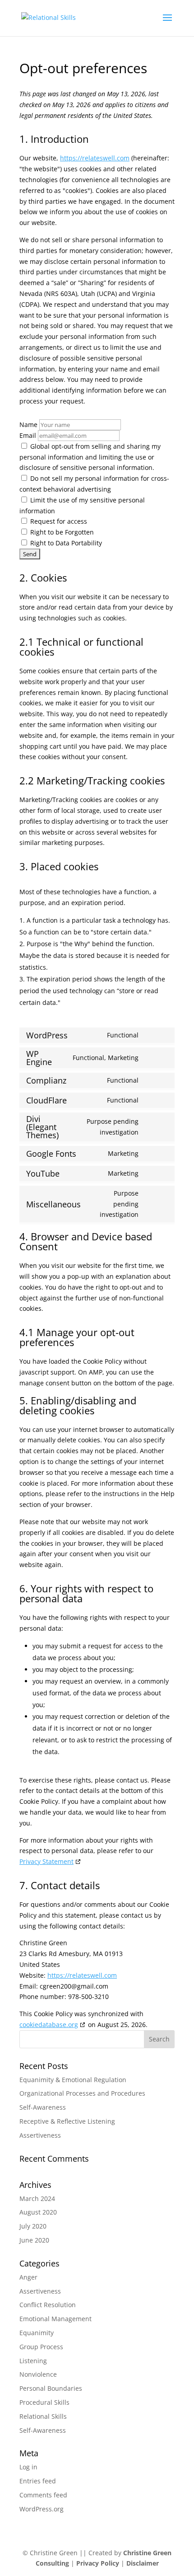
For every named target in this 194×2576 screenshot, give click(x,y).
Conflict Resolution (48, 2305)
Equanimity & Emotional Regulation (73, 2080)
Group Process (41, 2347)
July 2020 (33, 2226)
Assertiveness (40, 2135)
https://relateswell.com (95, 158)
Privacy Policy (99, 2563)
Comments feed (43, 2495)
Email (28, 435)
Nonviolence (38, 2374)
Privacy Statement (46, 1861)
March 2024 (37, 2198)
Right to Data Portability (65, 543)
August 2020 (38, 2212)
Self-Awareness (43, 2107)
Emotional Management (55, 2319)
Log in (28, 2467)
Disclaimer (143, 2563)
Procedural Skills (44, 2402)
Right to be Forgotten (61, 532)
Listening (33, 2361)
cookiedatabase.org (49, 2025)
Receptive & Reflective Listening (67, 2121)
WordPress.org (42, 2509)
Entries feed (38, 2481)
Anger (28, 2277)
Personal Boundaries (51, 2388)
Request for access (58, 521)
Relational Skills (43, 2416)
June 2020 (34, 2240)
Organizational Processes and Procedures (82, 2093)
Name (28, 425)
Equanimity (37, 2333)
